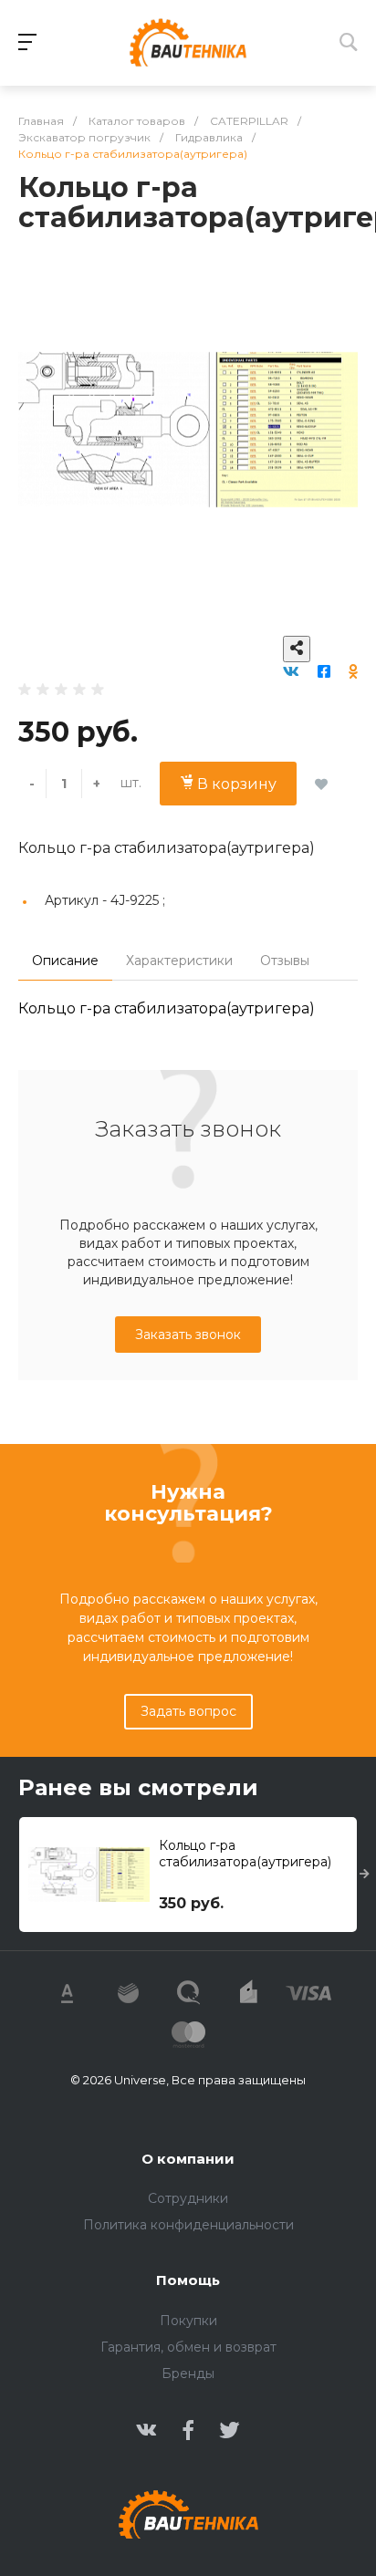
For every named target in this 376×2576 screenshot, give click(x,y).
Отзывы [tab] (285, 961)
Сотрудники (188, 2198)
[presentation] (365, 1875)
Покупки (188, 2321)
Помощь (188, 2280)
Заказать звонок (188, 1335)
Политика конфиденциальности (188, 2225)
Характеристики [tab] (179, 961)
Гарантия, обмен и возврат (188, 2347)
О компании (188, 2159)
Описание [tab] (65, 961)
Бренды (188, 2373)
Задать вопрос (188, 1711)
